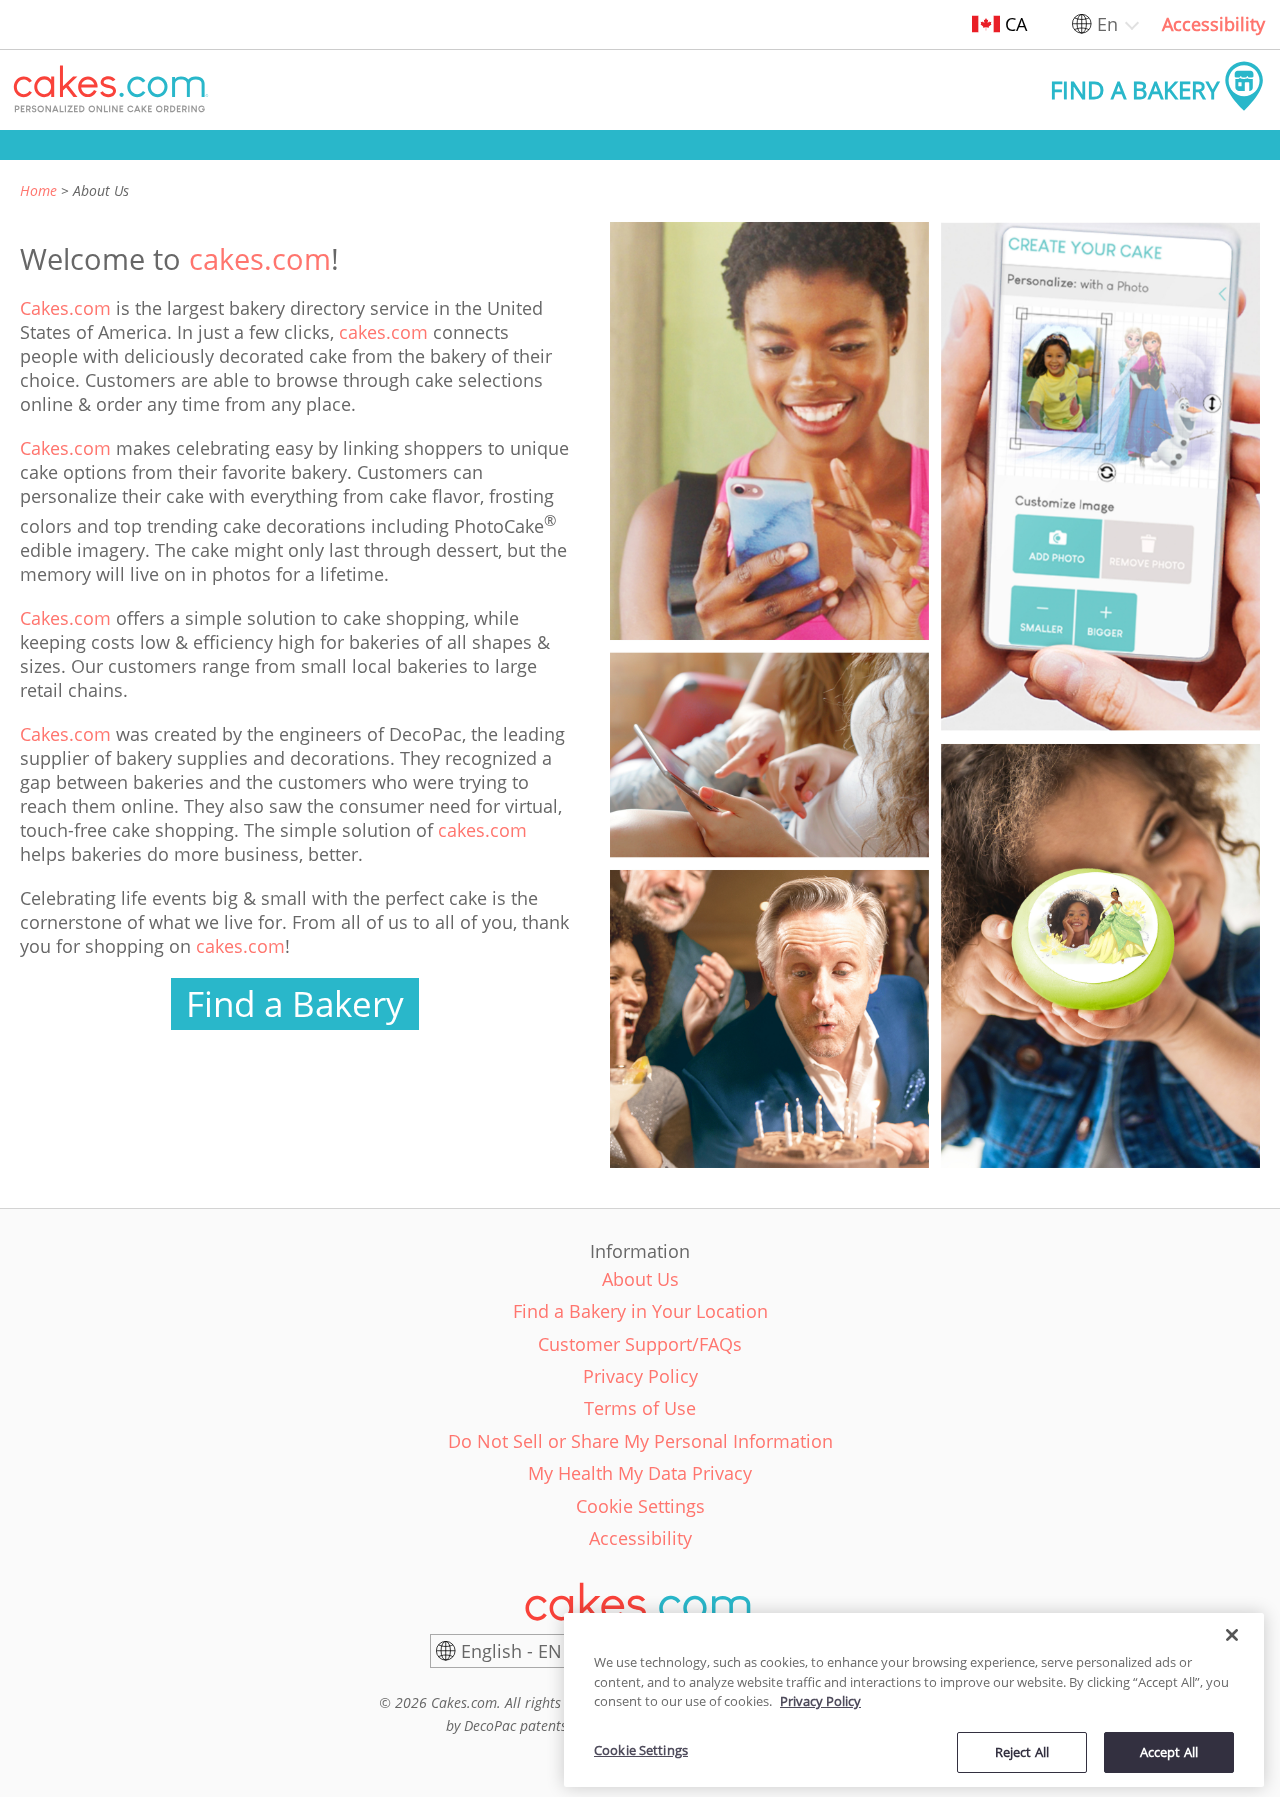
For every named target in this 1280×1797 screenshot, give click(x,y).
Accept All (1169, 1751)
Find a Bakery (295, 1003)
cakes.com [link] (260, 258)
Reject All (1022, 1751)
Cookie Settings (641, 1750)
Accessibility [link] (1213, 24)
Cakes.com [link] (65, 308)
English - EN (511, 1651)
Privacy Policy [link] (640, 1376)
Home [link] (38, 190)
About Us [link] (640, 1279)
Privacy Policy (820, 1701)
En (1107, 24)
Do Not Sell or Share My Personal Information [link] (640, 1441)
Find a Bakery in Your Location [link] (640, 1311)
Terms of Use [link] (640, 1408)
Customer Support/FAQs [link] (640, 1344)
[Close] (1232, 1635)
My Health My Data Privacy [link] (640, 1473)
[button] (111, 90)
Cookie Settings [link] (640, 1506)
